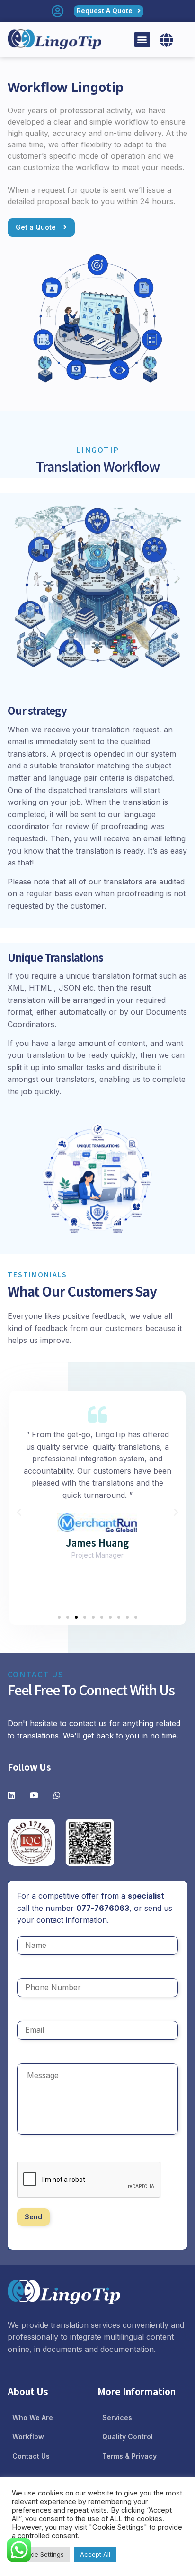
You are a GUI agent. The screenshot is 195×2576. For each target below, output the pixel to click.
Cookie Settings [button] (41, 2554)
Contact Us (31, 2456)
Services (117, 2418)
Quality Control (128, 2436)
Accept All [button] (95, 2554)
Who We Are (33, 2418)
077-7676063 (103, 1908)
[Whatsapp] (57, 1795)
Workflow (28, 2436)
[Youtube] (34, 1795)
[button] (142, 40)
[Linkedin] (11, 1795)
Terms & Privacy (129, 2456)
